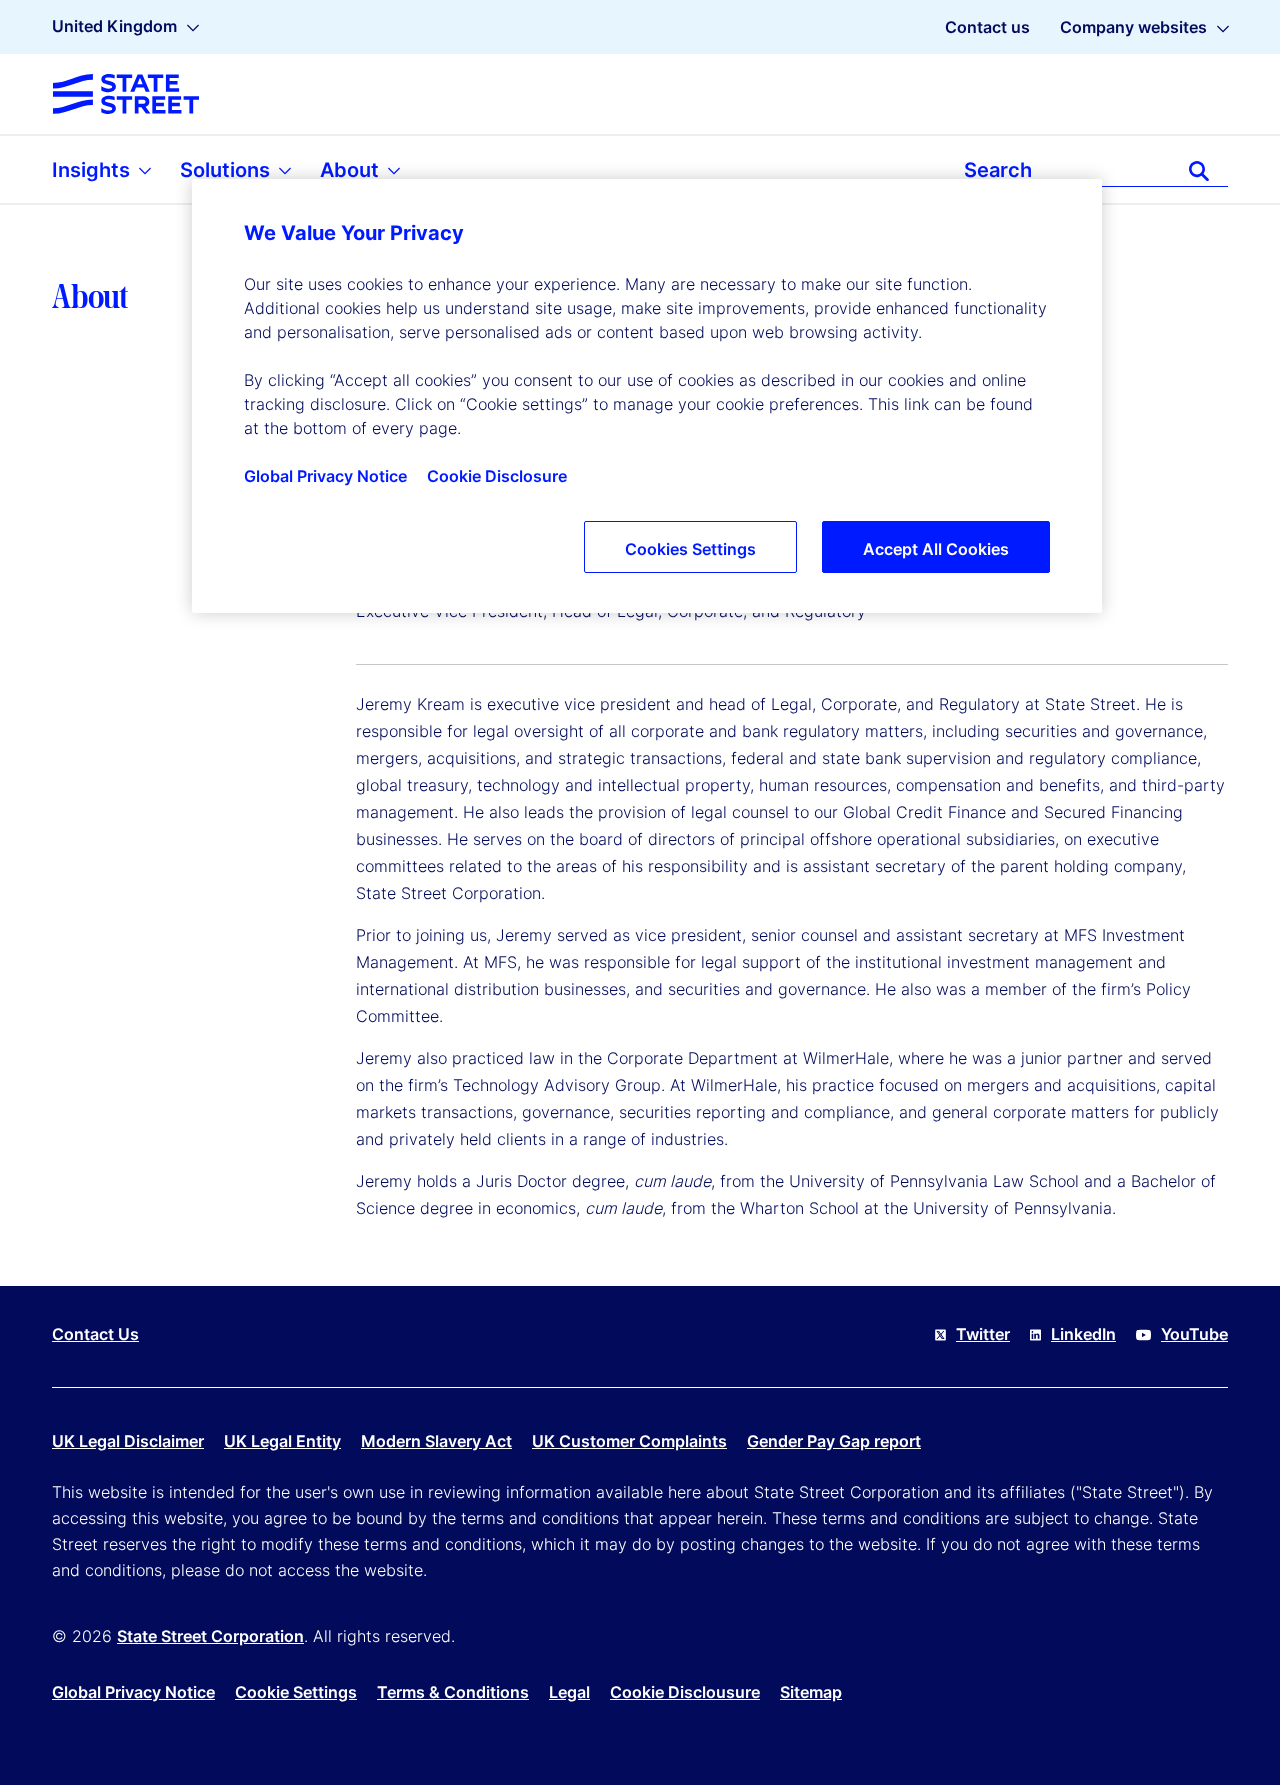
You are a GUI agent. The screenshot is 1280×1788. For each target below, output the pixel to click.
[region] (647, 396)
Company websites (1133, 27)
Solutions (227, 170)
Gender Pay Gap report (834, 1441)
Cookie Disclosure (497, 476)
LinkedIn (1083, 1334)
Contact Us (95, 1334)
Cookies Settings (690, 549)
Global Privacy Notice (133, 1692)
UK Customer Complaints (629, 1441)
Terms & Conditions (453, 1692)
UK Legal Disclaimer (128, 1441)
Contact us (987, 27)
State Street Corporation (210, 1636)
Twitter (983, 1334)
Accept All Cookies (936, 549)
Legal (569, 1692)
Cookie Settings (296, 1692)
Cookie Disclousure (685, 1692)
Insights (93, 170)
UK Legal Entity (282, 1441)
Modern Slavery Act (436, 1441)
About (352, 170)
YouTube (1194, 1334)
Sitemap (811, 1692)
